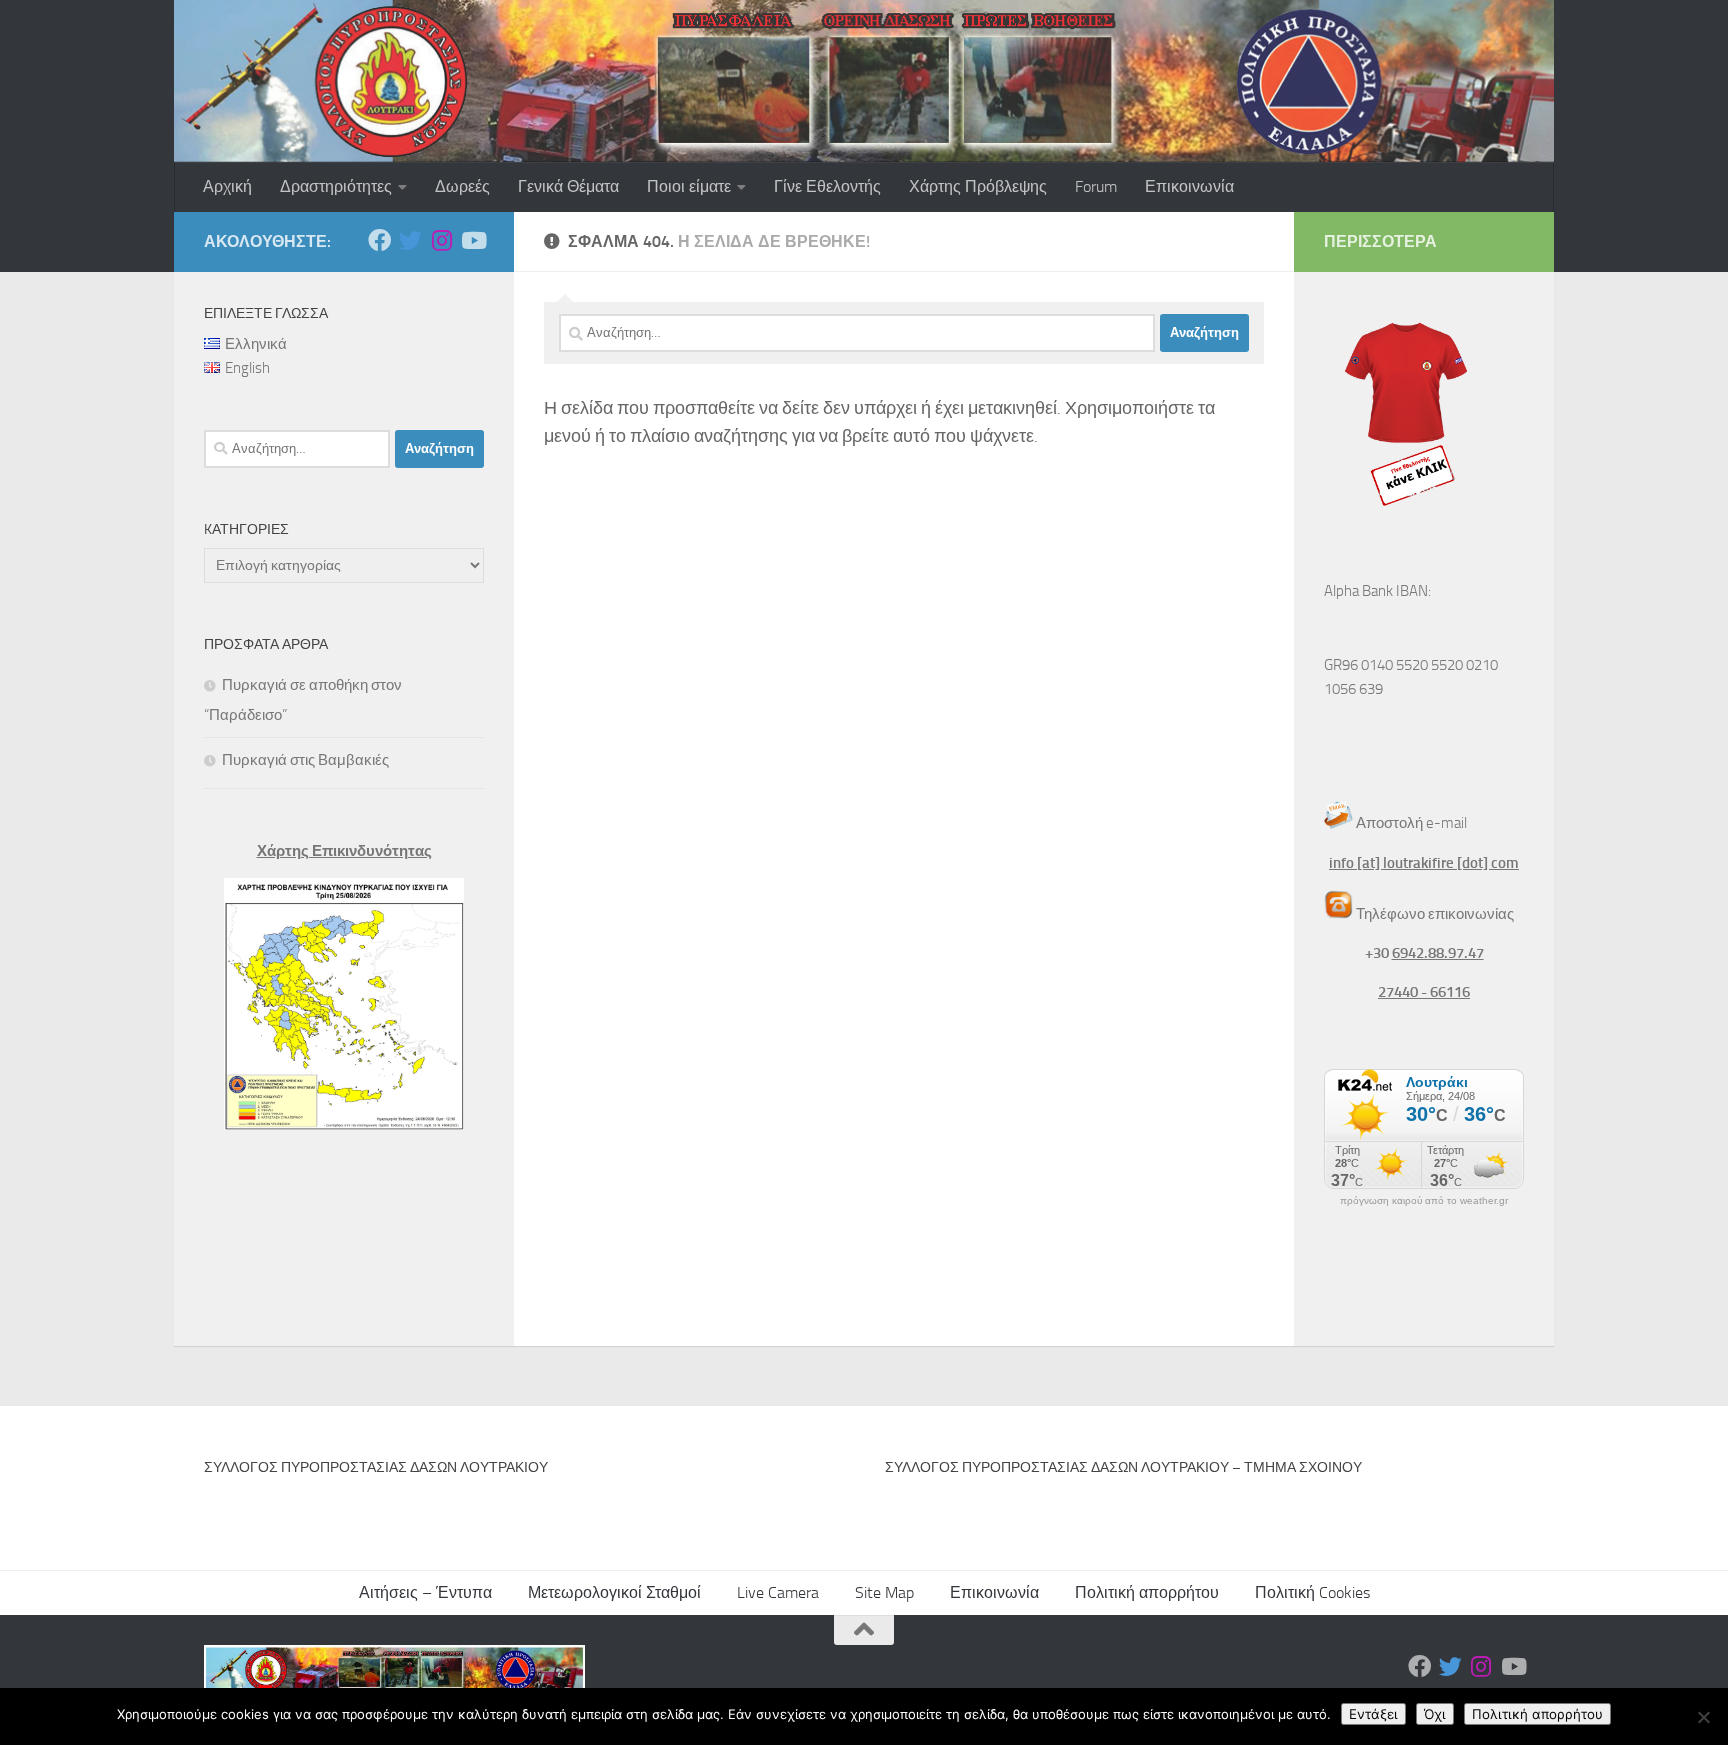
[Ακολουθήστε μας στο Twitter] (410, 240)
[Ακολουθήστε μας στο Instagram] (441, 240)
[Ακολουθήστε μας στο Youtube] (472, 240)
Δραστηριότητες (336, 186)
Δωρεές (462, 186)
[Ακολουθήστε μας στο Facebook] (379, 240)
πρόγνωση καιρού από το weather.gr (1424, 1201)
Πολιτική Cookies (1312, 1592)
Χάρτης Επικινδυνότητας (344, 851)
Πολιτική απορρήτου (1147, 1592)
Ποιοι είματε (689, 186)
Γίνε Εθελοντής (827, 186)
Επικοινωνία (1189, 186)
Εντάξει (1373, 1714)
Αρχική (227, 186)
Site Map (884, 1592)
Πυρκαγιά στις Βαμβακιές (305, 760)
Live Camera (778, 1592)
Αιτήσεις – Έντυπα (425, 1592)
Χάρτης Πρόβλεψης (978, 186)
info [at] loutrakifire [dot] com (1424, 863)
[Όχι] (1703, 1717)
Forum (1096, 186)
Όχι (1435, 1714)
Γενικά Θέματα (568, 186)
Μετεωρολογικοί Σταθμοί (614, 1592)
